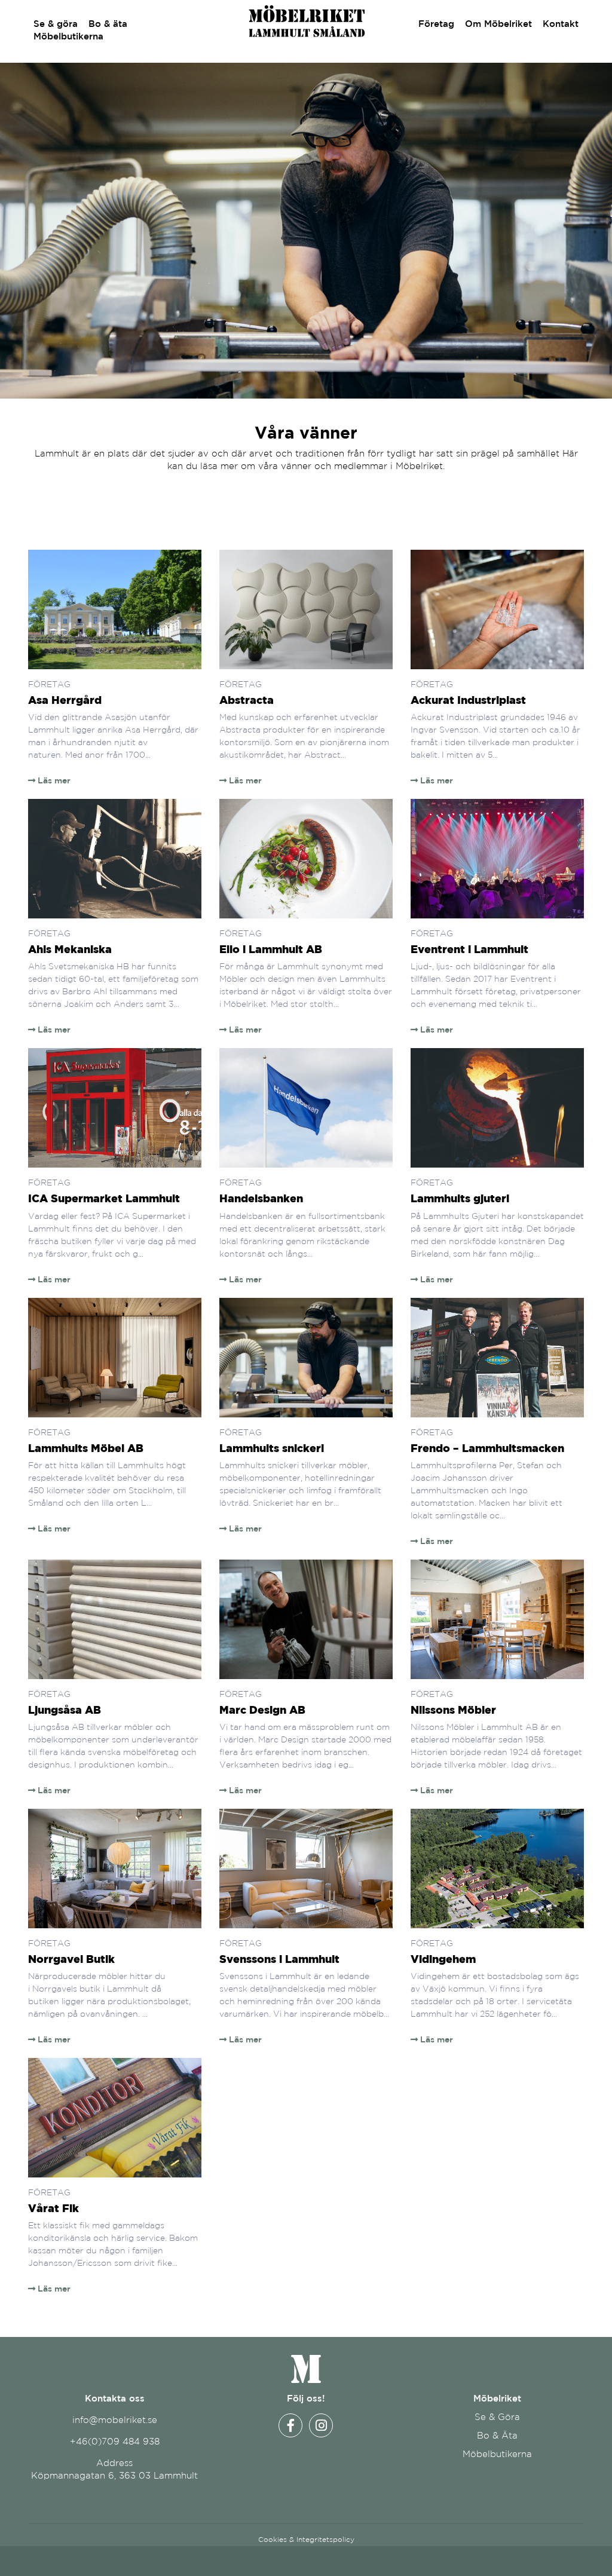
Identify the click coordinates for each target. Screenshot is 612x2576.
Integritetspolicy (325, 2539)
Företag (436, 24)
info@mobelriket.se (115, 2420)
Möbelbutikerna (68, 36)
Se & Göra (497, 2417)
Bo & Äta (497, 2435)
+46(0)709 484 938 (115, 2441)
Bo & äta (108, 24)
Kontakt (561, 24)
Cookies (273, 2539)
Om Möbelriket (498, 24)
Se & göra (56, 24)
